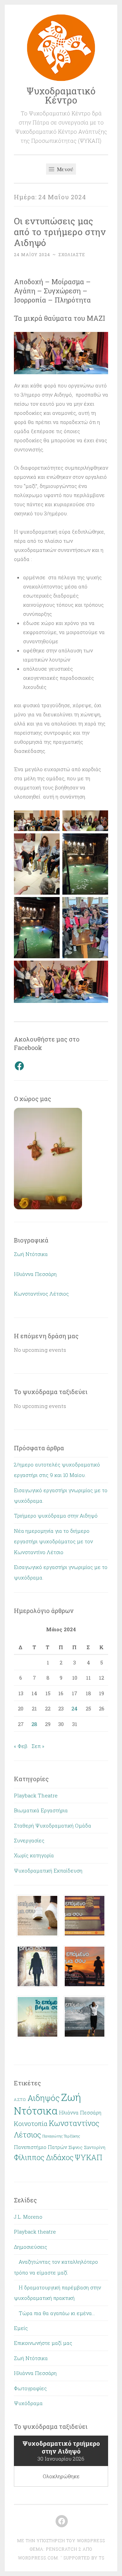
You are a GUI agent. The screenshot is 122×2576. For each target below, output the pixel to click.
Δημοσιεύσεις (30, 2247)
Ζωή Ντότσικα (31, 1254)
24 (75, 1708)
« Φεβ (21, 1746)
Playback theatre (35, 2232)
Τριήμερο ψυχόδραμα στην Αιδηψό (56, 1516)
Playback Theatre (36, 1795)
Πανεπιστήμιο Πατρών (40, 2147)
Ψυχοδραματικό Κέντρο (61, 95)
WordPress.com (38, 2558)
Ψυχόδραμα (28, 2403)
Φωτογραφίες (30, 2388)
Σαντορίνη (95, 2147)
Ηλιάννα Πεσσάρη (35, 1274)
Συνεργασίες (29, 1840)
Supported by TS (83, 2558)
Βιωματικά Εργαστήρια (41, 1810)
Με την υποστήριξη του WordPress (61, 2540)
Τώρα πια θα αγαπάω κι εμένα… (57, 2313)
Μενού (64, 169)
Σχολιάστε (72, 254)
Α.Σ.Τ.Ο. (20, 2100)
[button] (37, 1917)
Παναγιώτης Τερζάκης (61, 2136)
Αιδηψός (44, 2098)
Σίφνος (76, 2147)
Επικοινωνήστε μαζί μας (43, 2343)
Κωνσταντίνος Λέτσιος (41, 1294)
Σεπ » (38, 1746)
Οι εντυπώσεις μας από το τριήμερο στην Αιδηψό (60, 232)
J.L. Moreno (28, 2217)
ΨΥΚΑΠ (89, 2157)
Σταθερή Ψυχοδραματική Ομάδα (53, 1825)
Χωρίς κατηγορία (34, 1855)
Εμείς (21, 2328)
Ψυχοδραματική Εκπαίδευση (48, 1871)
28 (34, 1724)
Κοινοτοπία (31, 2123)
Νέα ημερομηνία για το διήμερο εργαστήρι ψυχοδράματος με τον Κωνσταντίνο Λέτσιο (53, 1541)
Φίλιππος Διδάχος (44, 2157)
